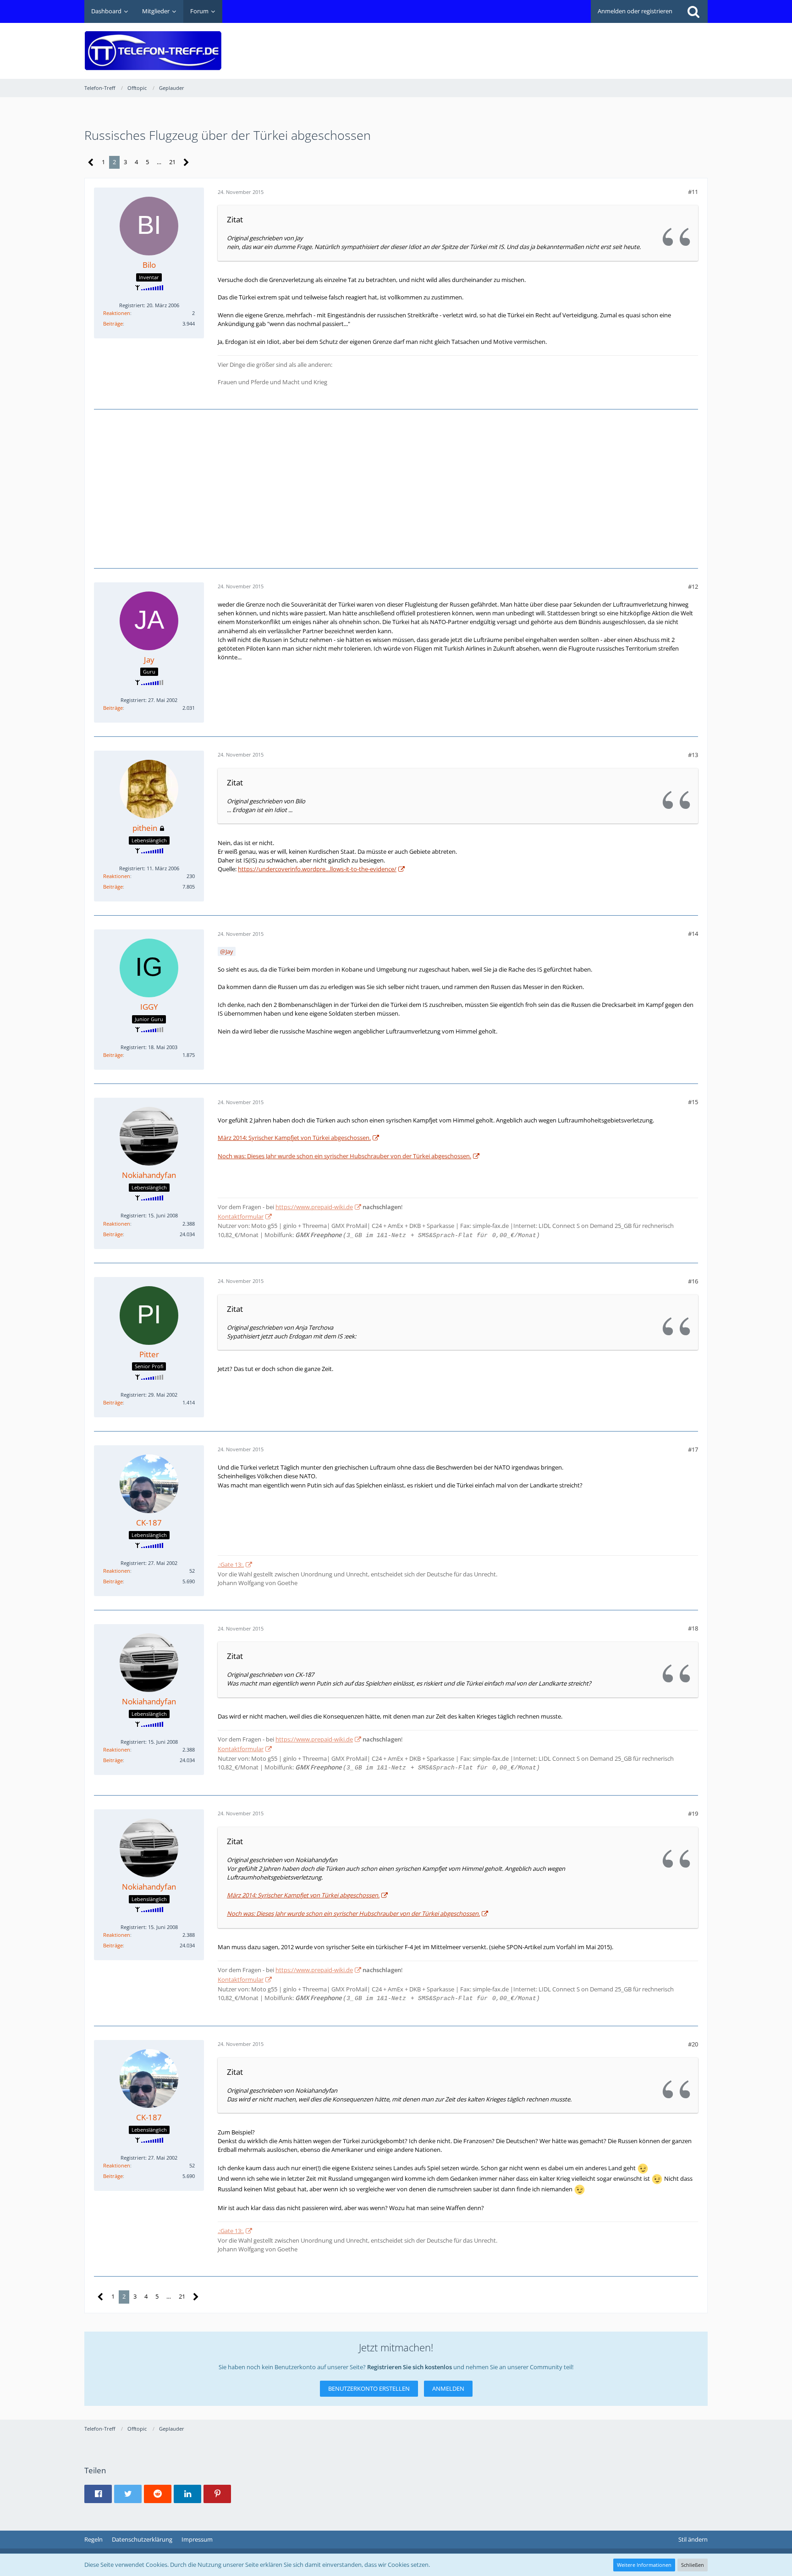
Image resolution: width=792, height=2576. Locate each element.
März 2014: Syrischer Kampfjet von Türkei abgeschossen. (294, 1138)
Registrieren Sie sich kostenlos (410, 2367)
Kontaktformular (241, 1216)
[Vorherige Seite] (91, 163)
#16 (693, 1281)
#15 (693, 1102)
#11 (693, 192)
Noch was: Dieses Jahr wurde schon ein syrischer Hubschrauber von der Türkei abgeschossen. (344, 1156)
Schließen (693, 2565)
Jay (229, 951)
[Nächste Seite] (186, 163)
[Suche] (693, 11)
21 (172, 162)
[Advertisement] (541, 44)
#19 (693, 1813)
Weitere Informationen (644, 2565)
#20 (693, 2044)
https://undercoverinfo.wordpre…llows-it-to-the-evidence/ (317, 869)
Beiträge (113, 323)
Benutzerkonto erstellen (369, 2388)
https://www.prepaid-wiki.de (314, 1207)
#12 (693, 586)
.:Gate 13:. (231, 1564)
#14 (693, 934)
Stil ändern (693, 2539)
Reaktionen (117, 313)
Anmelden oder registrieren (635, 11)
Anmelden (448, 2388)
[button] (98, 2494)
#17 (693, 1449)
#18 (693, 1628)
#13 (693, 755)
